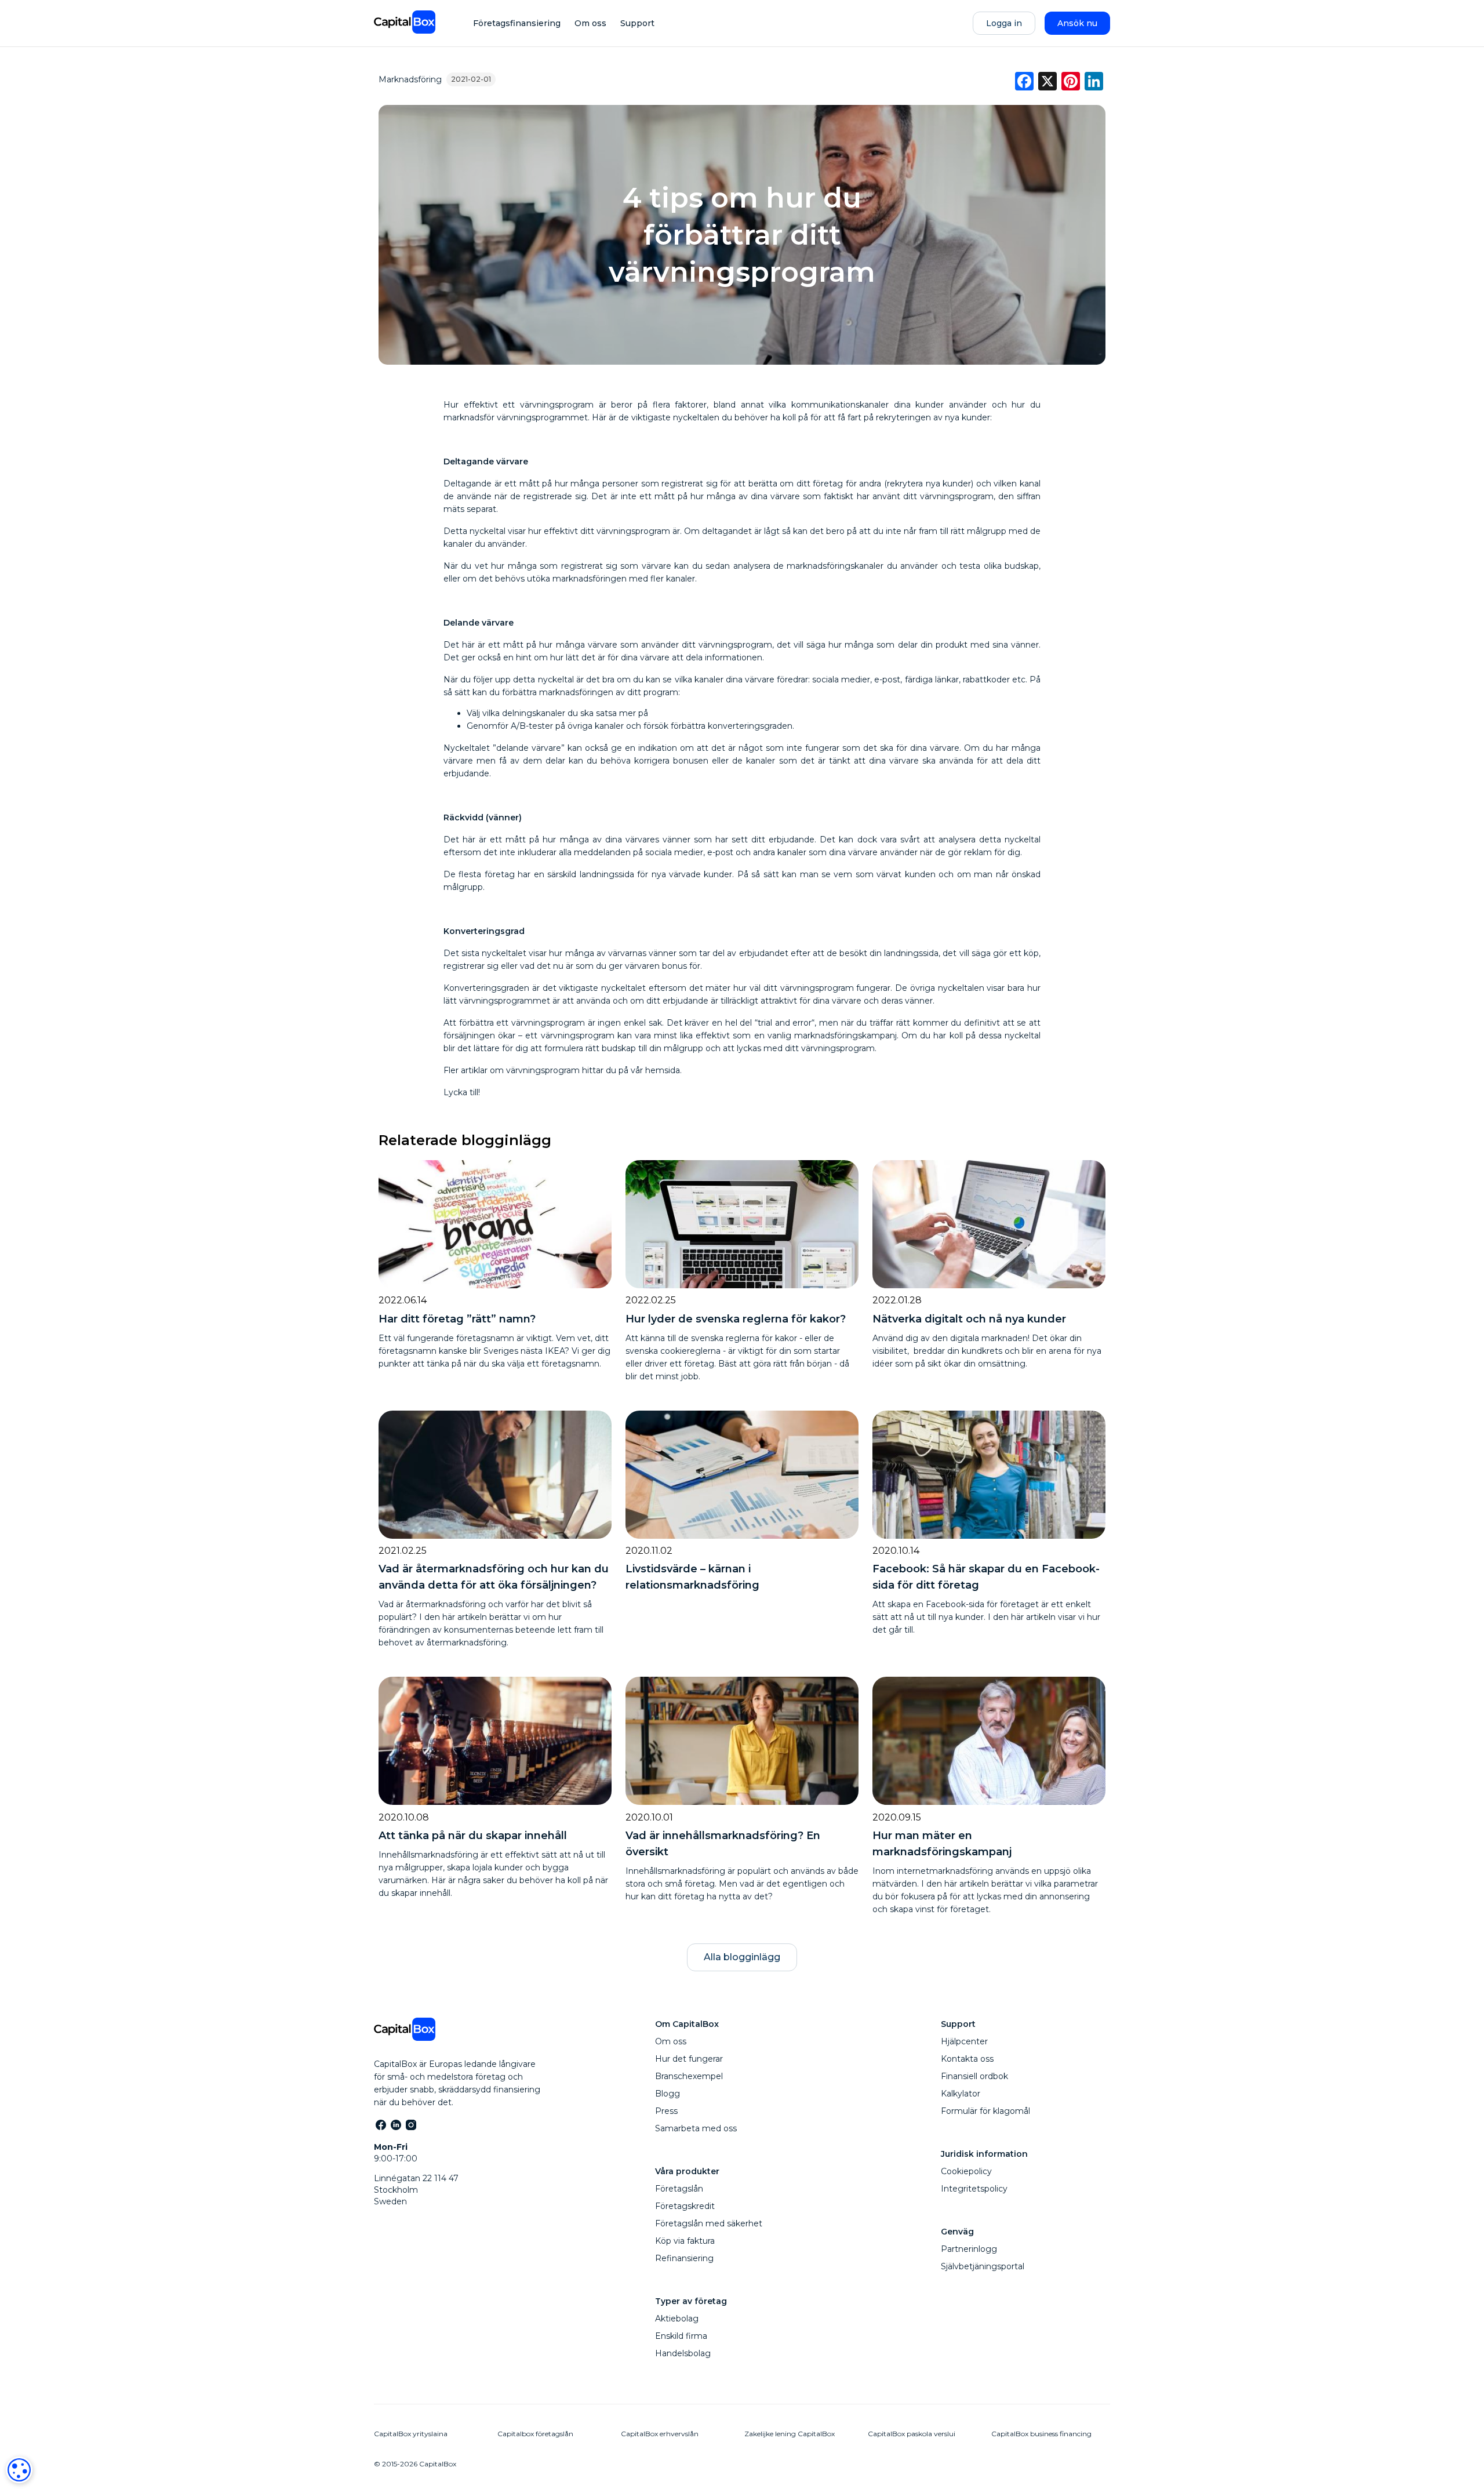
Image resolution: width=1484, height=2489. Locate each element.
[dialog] (19, 2470)
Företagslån (679, 2189)
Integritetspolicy (974, 2189)
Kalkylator (961, 2094)
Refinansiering (684, 2258)
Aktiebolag (677, 2319)
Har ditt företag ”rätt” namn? (457, 1319)
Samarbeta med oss (696, 2128)
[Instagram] (410, 2124)
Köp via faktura (685, 2241)
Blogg (668, 2094)
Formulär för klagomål (985, 2111)
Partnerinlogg (969, 2249)
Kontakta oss (967, 2059)
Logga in (1004, 23)
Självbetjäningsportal (983, 2266)
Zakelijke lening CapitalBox (790, 2434)
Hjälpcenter (964, 2041)
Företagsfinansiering (517, 23)
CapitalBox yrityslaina (411, 2434)
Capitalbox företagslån (535, 2434)
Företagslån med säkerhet (709, 2223)
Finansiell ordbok (974, 2076)
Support (637, 23)
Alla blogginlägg (742, 1957)
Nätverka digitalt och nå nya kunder (969, 1319)
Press (666, 2111)
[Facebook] (380, 2124)
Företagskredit (685, 2206)
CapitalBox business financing (1041, 2434)
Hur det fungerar (689, 2059)
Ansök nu (1077, 23)
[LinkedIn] (395, 2124)
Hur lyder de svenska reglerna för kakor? (736, 1319)
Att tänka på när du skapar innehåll (473, 1836)
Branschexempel (689, 2076)
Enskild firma (681, 2336)
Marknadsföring (410, 79)
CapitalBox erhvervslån (660, 2434)
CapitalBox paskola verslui (912, 2434)
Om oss (590, 23)
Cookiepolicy (966, 2171)
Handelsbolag (683, 2353)
